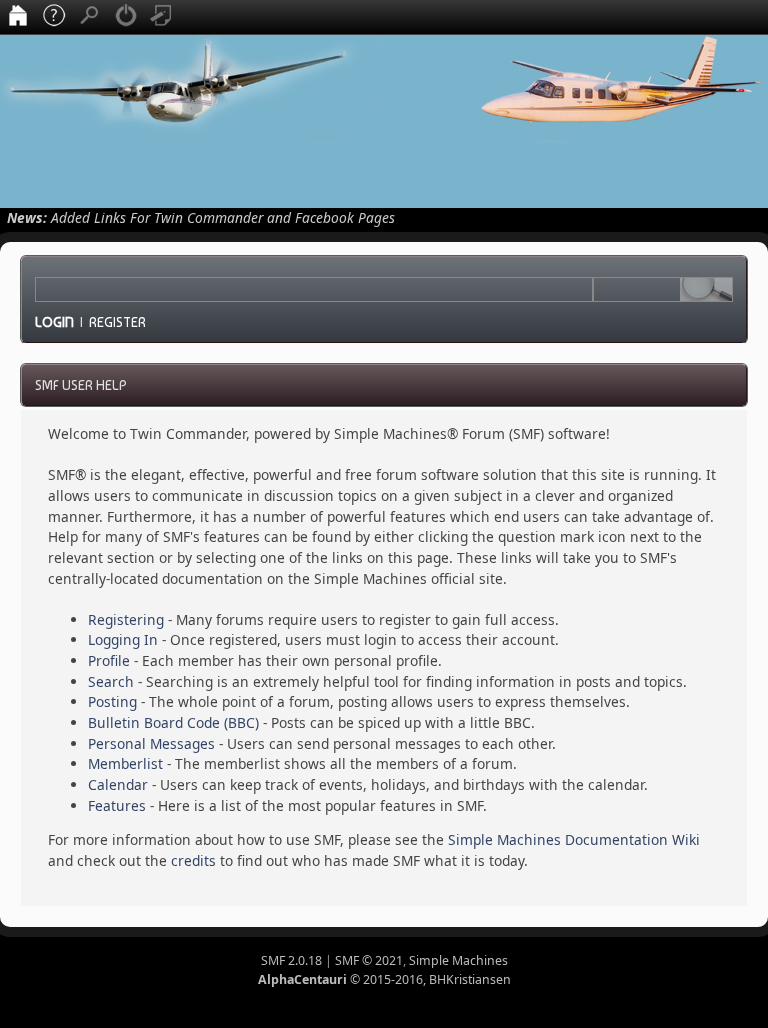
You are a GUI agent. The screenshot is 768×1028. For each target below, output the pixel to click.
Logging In (123, 639)
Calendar (118, 784)
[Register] (162, 17)
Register (117, 322)
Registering (126, 619)
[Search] (90, 17)
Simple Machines (458, 960)
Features (117, 805)
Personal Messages (151, 743)
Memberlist (125, 763)
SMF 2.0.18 (291, 960)
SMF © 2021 (369, 960)
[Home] (18, 17)
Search (111, 681)
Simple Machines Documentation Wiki (574, 839)
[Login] (126, 17)
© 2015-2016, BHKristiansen (384, 979)
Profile (109, 660)
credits (193, 860)
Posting (112, 701)
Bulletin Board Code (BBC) (173, 722)
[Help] (54, 17)
